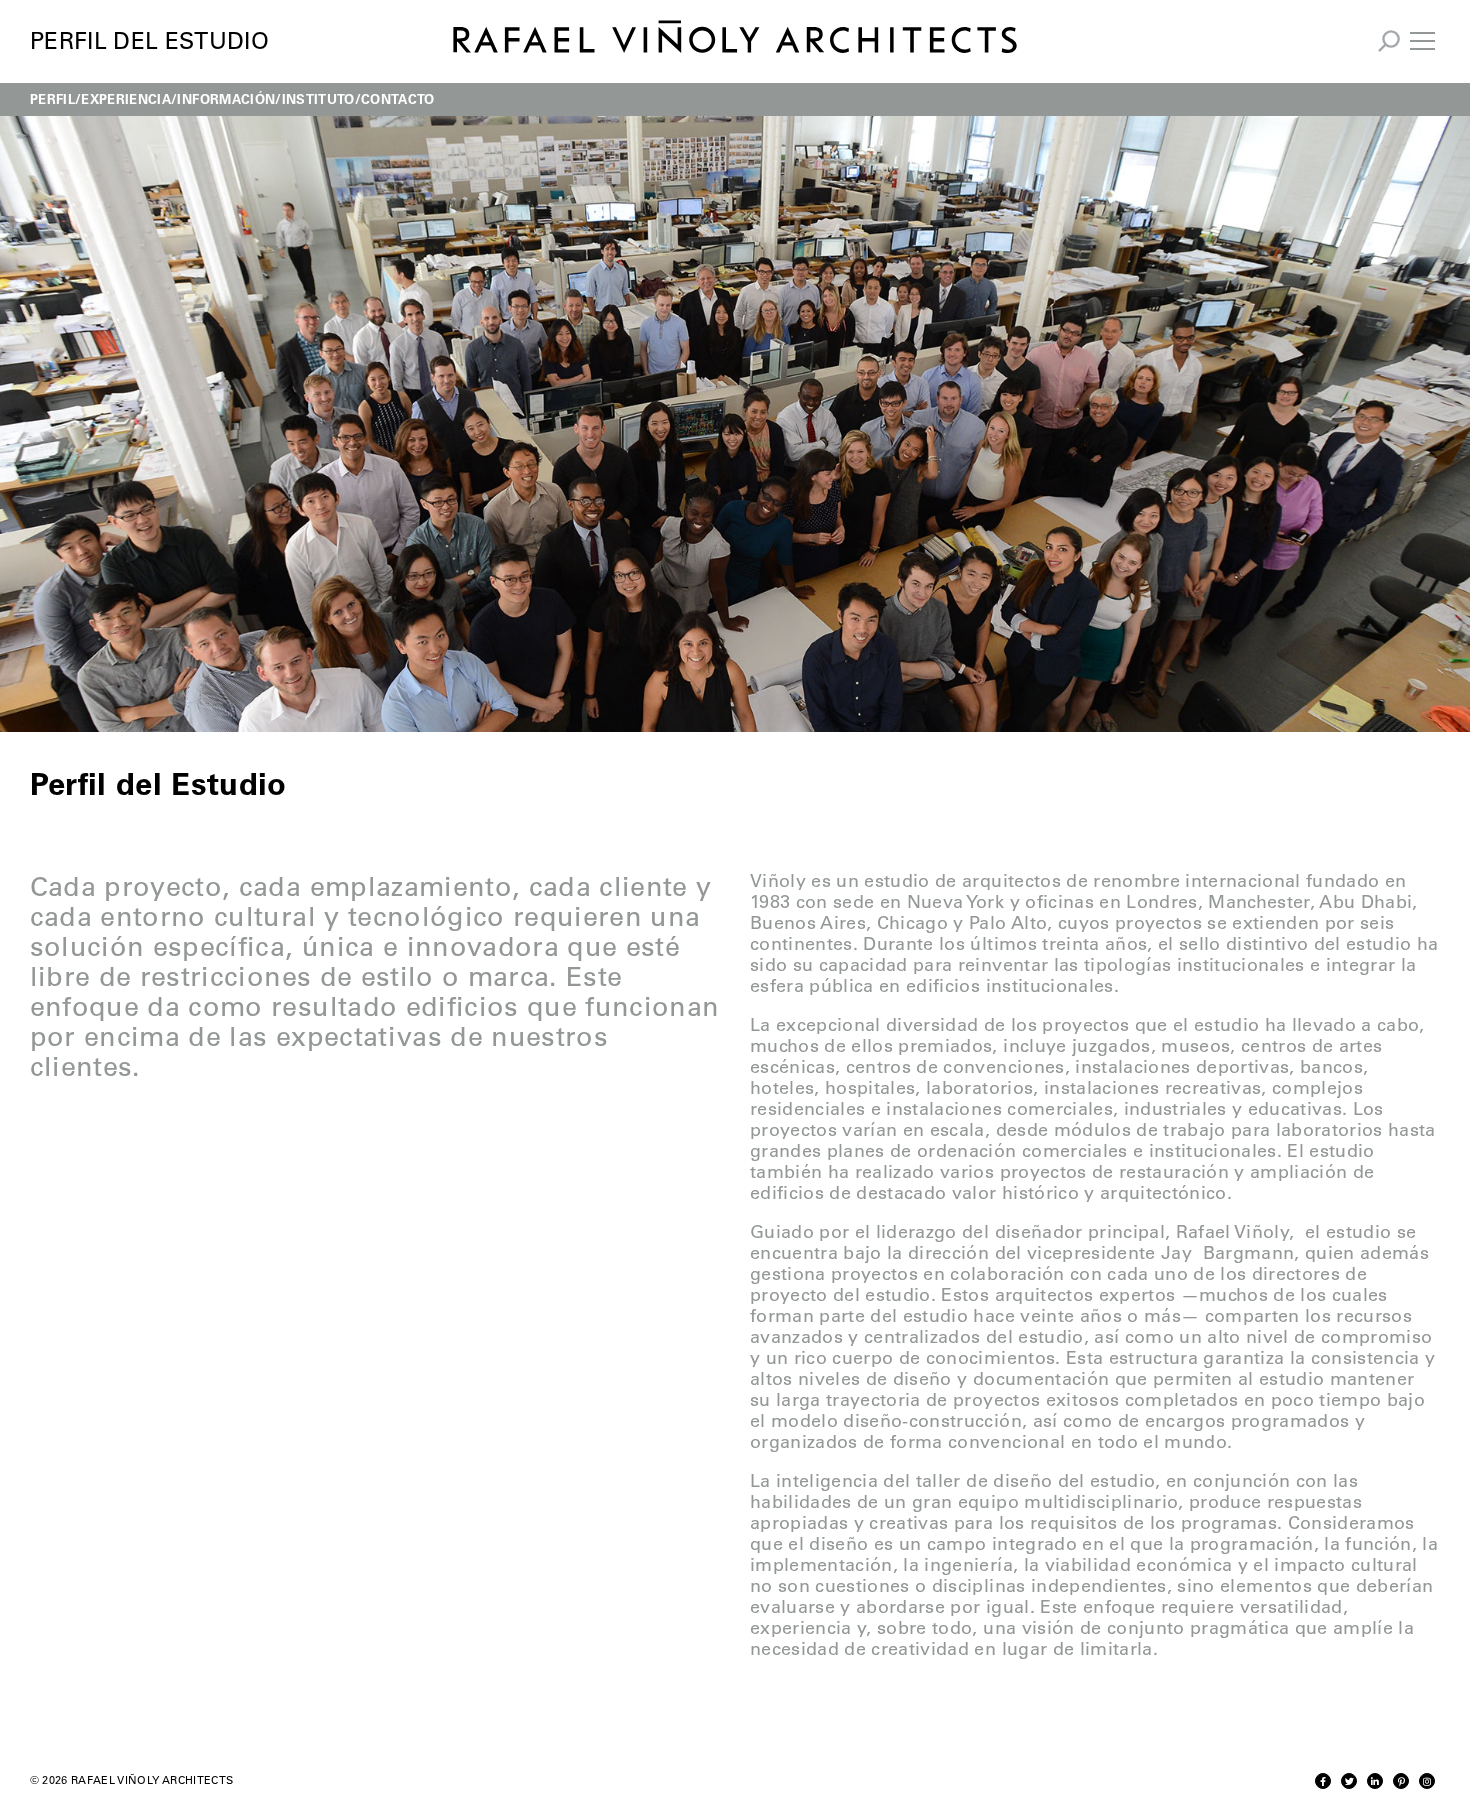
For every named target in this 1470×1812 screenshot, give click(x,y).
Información (226, 98)
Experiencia (126, 98)
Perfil (52, 98)
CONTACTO (398, 98)
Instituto (318, 98)
